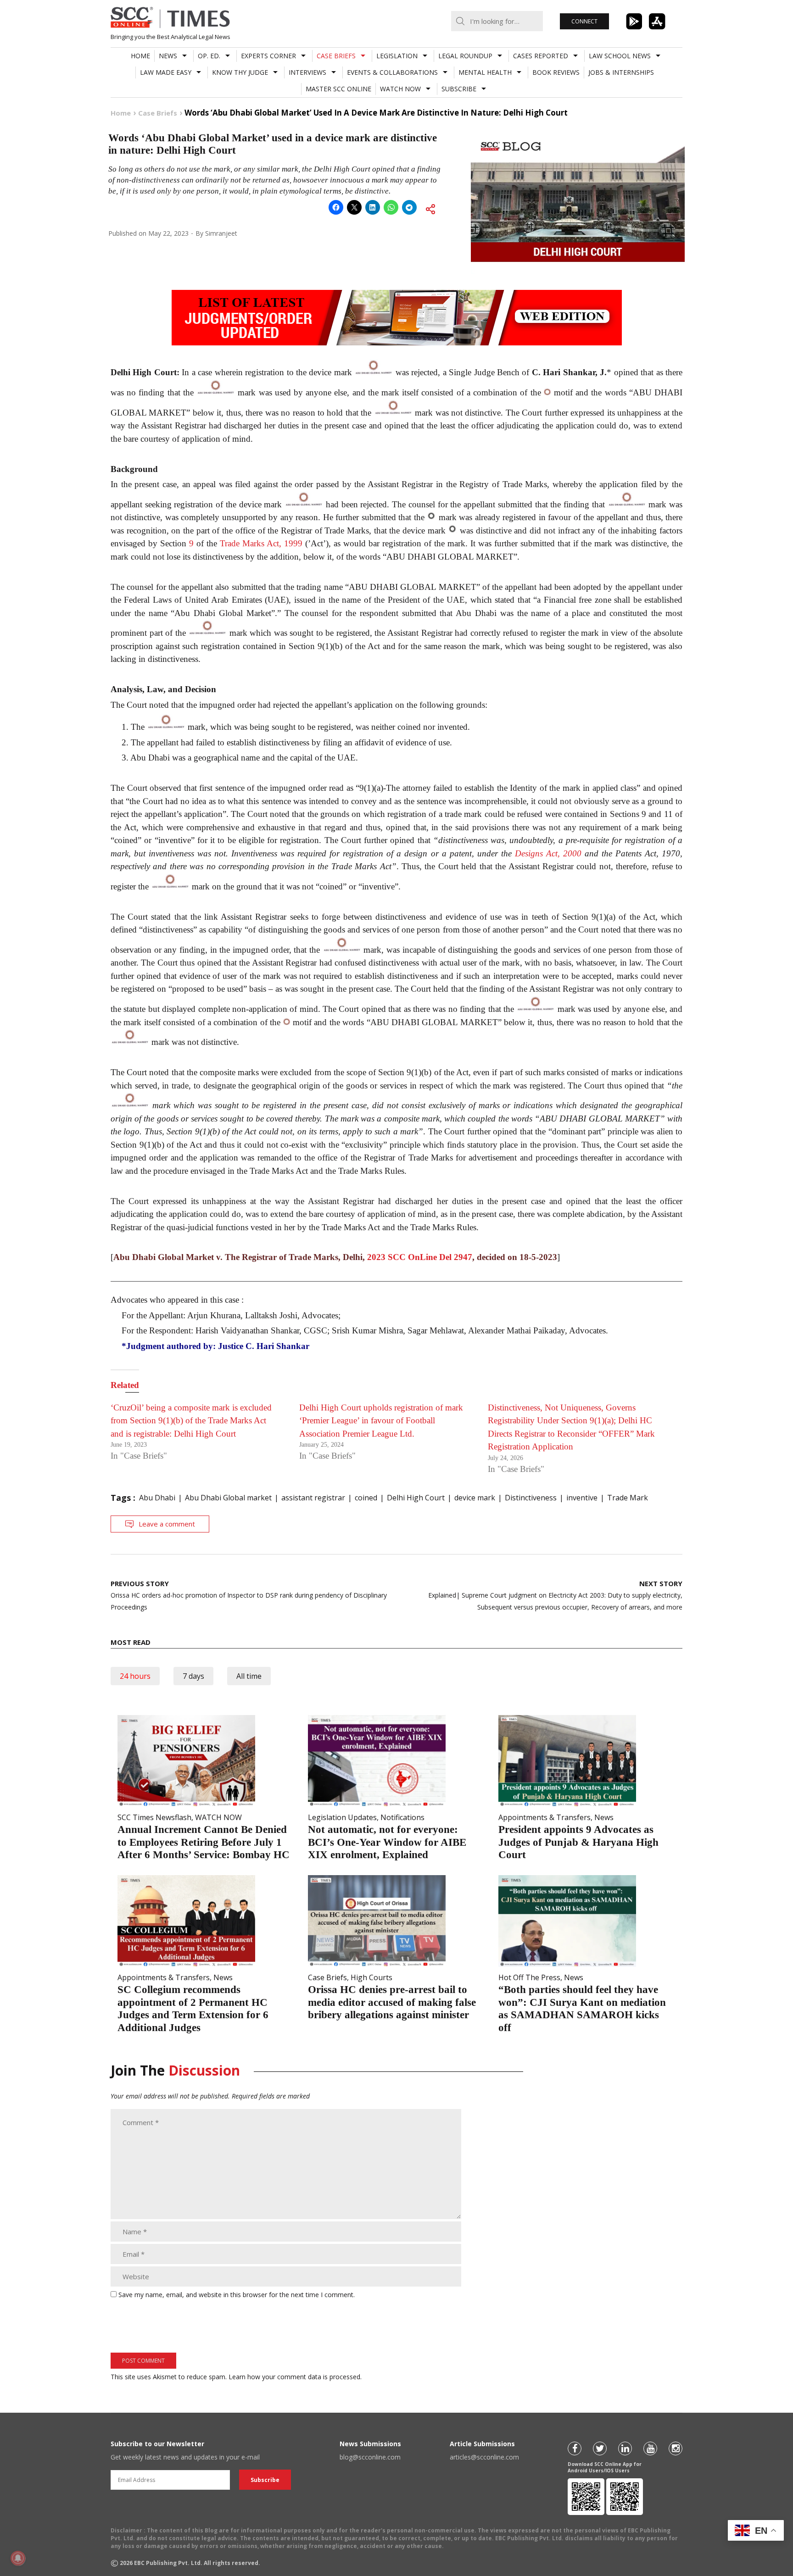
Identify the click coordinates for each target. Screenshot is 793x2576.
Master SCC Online (338, 89)
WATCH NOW (400, 89)
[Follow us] (575, 2448)
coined (366, 1498)
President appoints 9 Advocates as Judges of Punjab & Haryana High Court (578, 1842)
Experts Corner (268, 56)
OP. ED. (209, 56)
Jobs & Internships (621, 72)
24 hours (135, 1676)
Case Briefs (336, 56)
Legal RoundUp (465, 56)
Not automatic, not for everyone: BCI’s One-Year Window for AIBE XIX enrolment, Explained (387, 1842)
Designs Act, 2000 (548, 853)
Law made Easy (166, 72)
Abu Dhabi (157, 1498)
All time (249, 1676)
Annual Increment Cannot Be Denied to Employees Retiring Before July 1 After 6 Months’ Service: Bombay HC (204, 1842)
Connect (584, 21)
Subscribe (459, 89)
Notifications (402, 1817)
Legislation (397, 56)
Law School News (620, 56)
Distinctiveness (531, 1498)
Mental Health (485, 72)
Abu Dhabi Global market (228, 1498)
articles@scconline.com (484, 2457)
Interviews (307, 72)
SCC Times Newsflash (154, 1817)
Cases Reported (541, 56)
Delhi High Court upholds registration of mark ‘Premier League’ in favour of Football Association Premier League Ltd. (381, 1421)
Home (140, 56)
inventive (582, 1498)
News (168, 56)
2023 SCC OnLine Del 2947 (420, 1257)
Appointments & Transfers (544, 1817)
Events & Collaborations (392, 72)
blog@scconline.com (370, 2457)
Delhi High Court (416, 1498)
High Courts (371, 1977)
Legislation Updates (342, 1817)
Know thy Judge (240, 72)
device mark (475, 1498)
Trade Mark (628, 1498)
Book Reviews (556, 72)
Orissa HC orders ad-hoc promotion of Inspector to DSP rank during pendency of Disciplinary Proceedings (249, 1595)
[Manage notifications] (18, 2558)
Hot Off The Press (529, 1977)
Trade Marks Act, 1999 (261, 543)
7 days (193, 1676)
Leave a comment (167, 1524)
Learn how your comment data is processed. (295, 2377)
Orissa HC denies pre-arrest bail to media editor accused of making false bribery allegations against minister (392, 2002)
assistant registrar (313, 1498)
